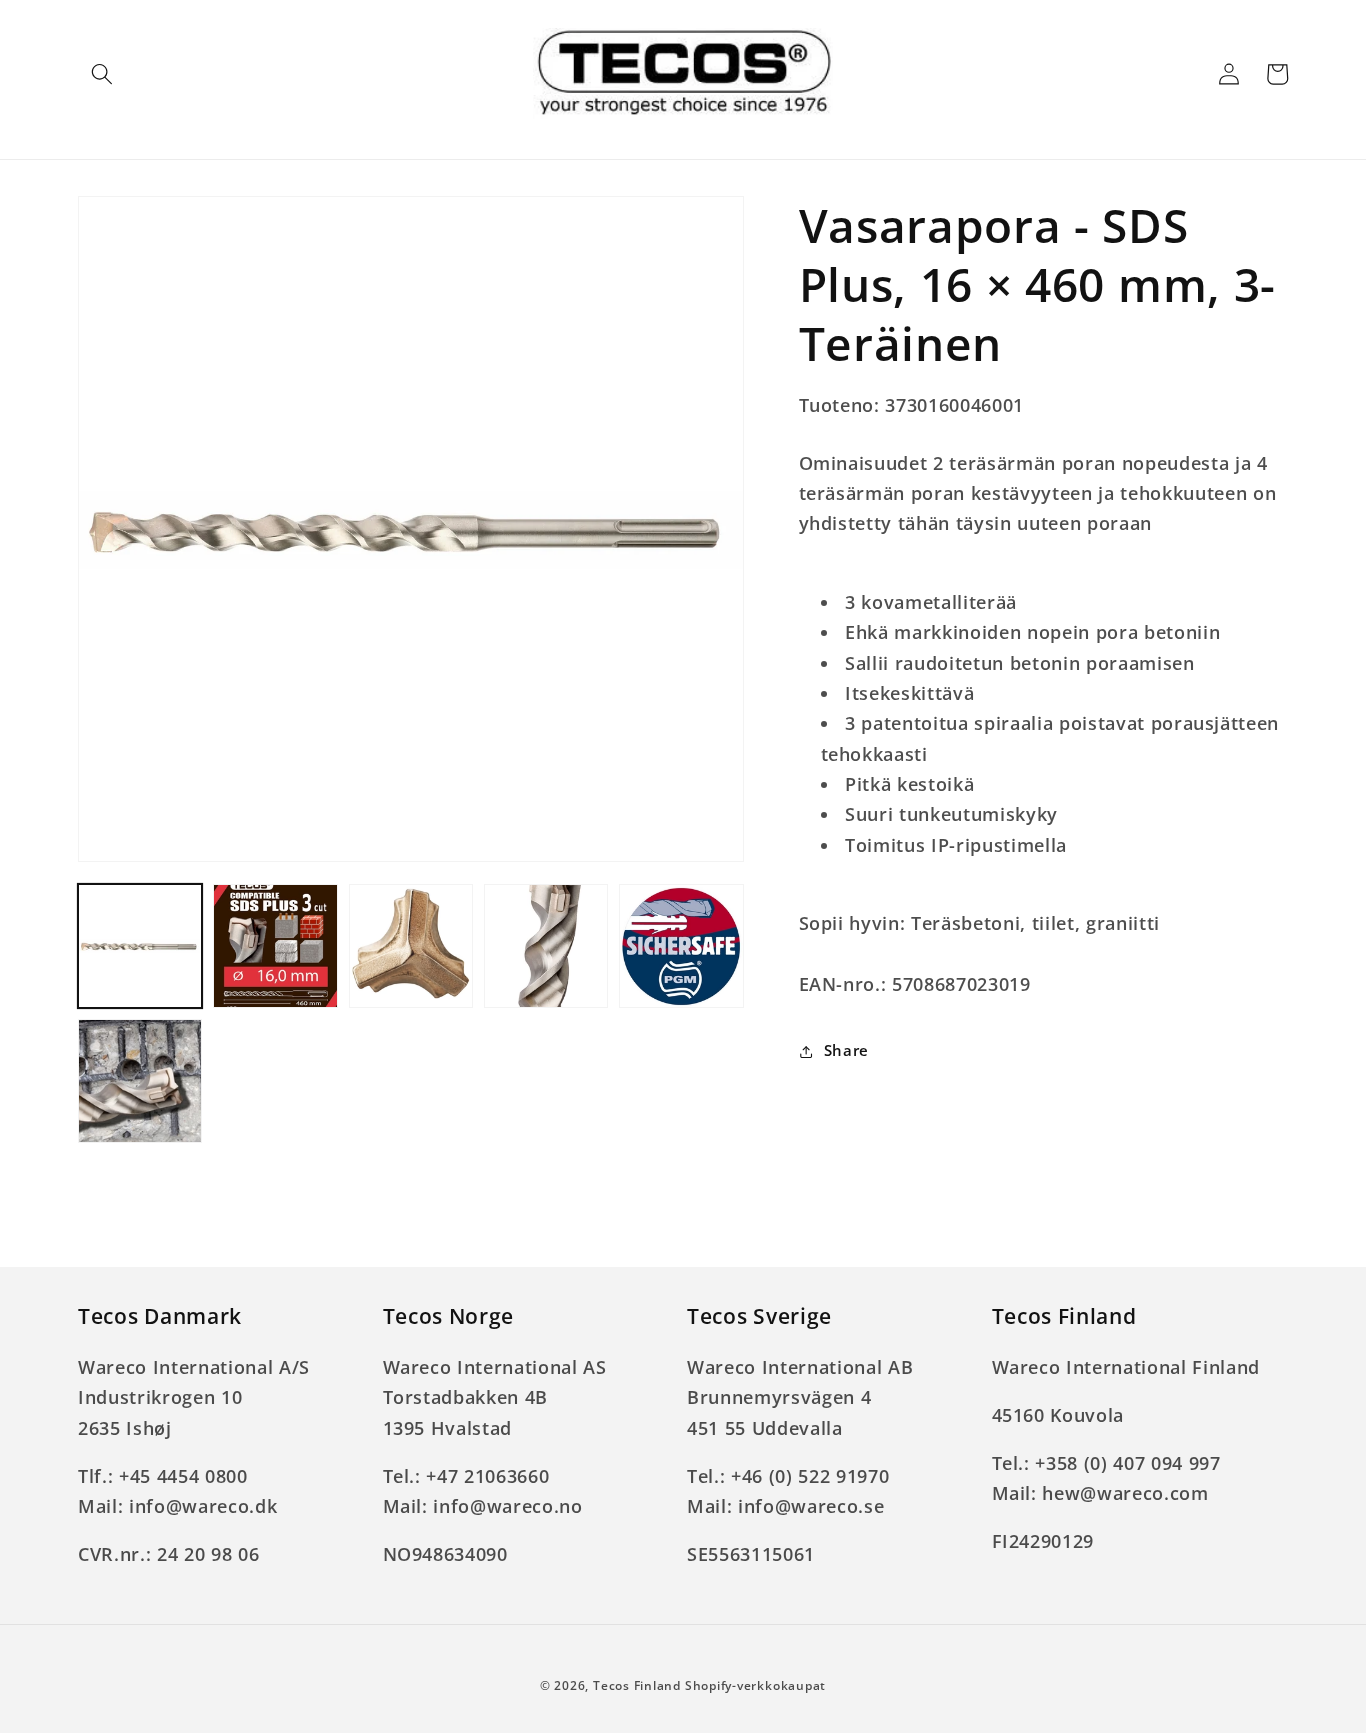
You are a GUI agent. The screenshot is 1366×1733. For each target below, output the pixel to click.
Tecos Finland (637, 1685)
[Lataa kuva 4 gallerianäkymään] (546, 946)
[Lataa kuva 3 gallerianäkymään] (411, 946)
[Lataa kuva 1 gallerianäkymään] (140, 946)
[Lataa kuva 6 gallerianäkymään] (140, 1081)
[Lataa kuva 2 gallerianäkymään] (275, 946)
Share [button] (846, 1050)
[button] (102, 74)
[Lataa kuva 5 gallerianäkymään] (681, 946)
